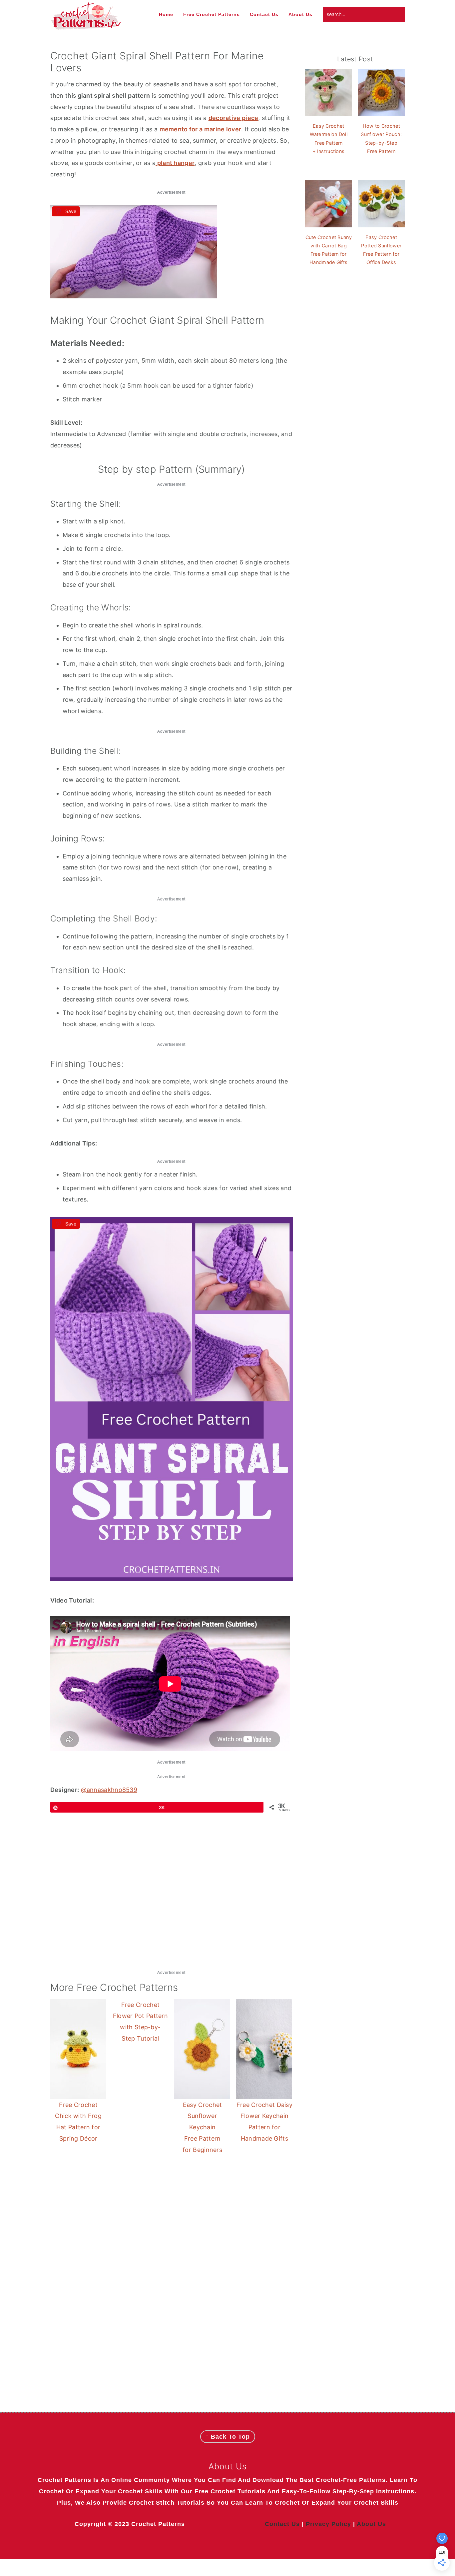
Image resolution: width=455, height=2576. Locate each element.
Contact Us (282, 2524)
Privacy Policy (328, 2524)
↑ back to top (228, 2437)
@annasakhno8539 (109, 1790)
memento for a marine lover (201, 129)
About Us (371, 2524)
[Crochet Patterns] (86, 26)
